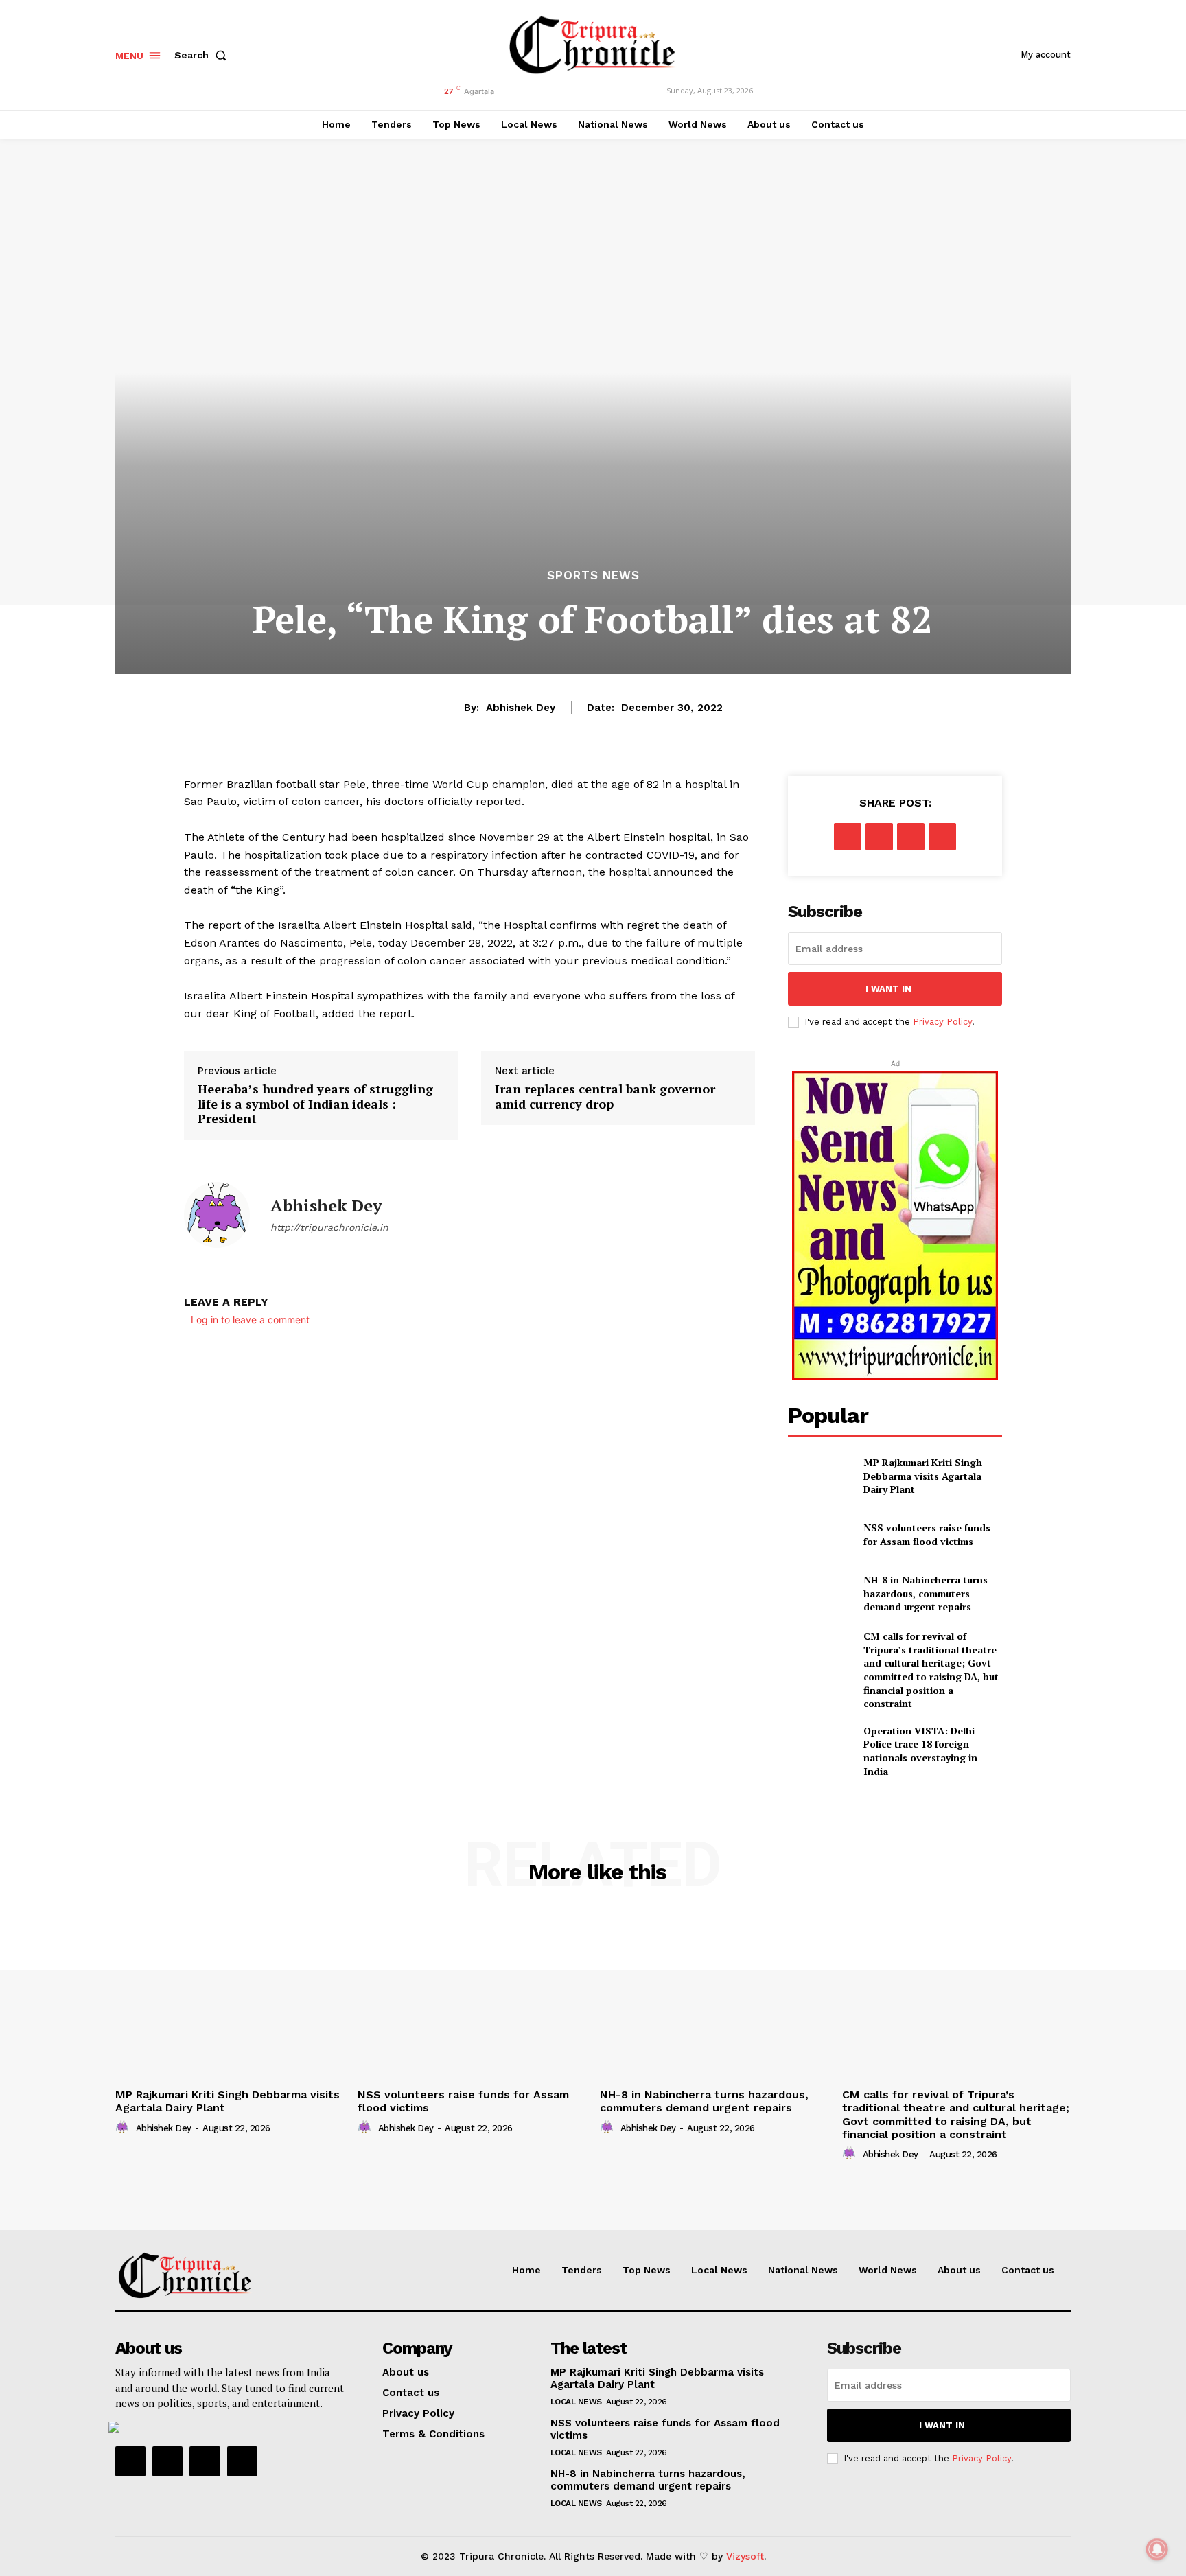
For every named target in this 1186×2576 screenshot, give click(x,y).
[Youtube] (242, 2461)
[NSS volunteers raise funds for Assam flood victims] (820, 1534)
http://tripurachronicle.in (329, 1227)
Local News (576, 2402)
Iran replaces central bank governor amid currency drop (605, 1096)
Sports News (593, 576)
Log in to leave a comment (250, 1320)
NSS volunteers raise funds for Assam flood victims (927, 1534)
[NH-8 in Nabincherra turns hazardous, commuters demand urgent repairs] (820, 1593)
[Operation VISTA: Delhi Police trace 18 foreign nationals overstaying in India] (820, 1747)
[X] (879, 837)
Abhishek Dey (521, 708)
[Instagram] (167, 2461)
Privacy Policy (942, 1022)
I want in (888, 989)
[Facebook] (848, 837)
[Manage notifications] (1157, 2549)
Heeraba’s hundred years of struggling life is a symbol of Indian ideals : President (315, 1104)
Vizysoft (745, 2556)
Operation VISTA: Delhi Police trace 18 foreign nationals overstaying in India (920, 1751)
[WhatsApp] (942, 837)
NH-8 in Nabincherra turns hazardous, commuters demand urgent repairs (926, 1593)
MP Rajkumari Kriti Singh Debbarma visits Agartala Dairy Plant (923, 1476)
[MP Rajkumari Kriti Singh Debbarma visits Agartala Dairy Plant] (820, 1476)
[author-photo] (124, 2128)
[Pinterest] (911, 837)
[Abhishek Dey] (217, 1215)
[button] (203, 55)
